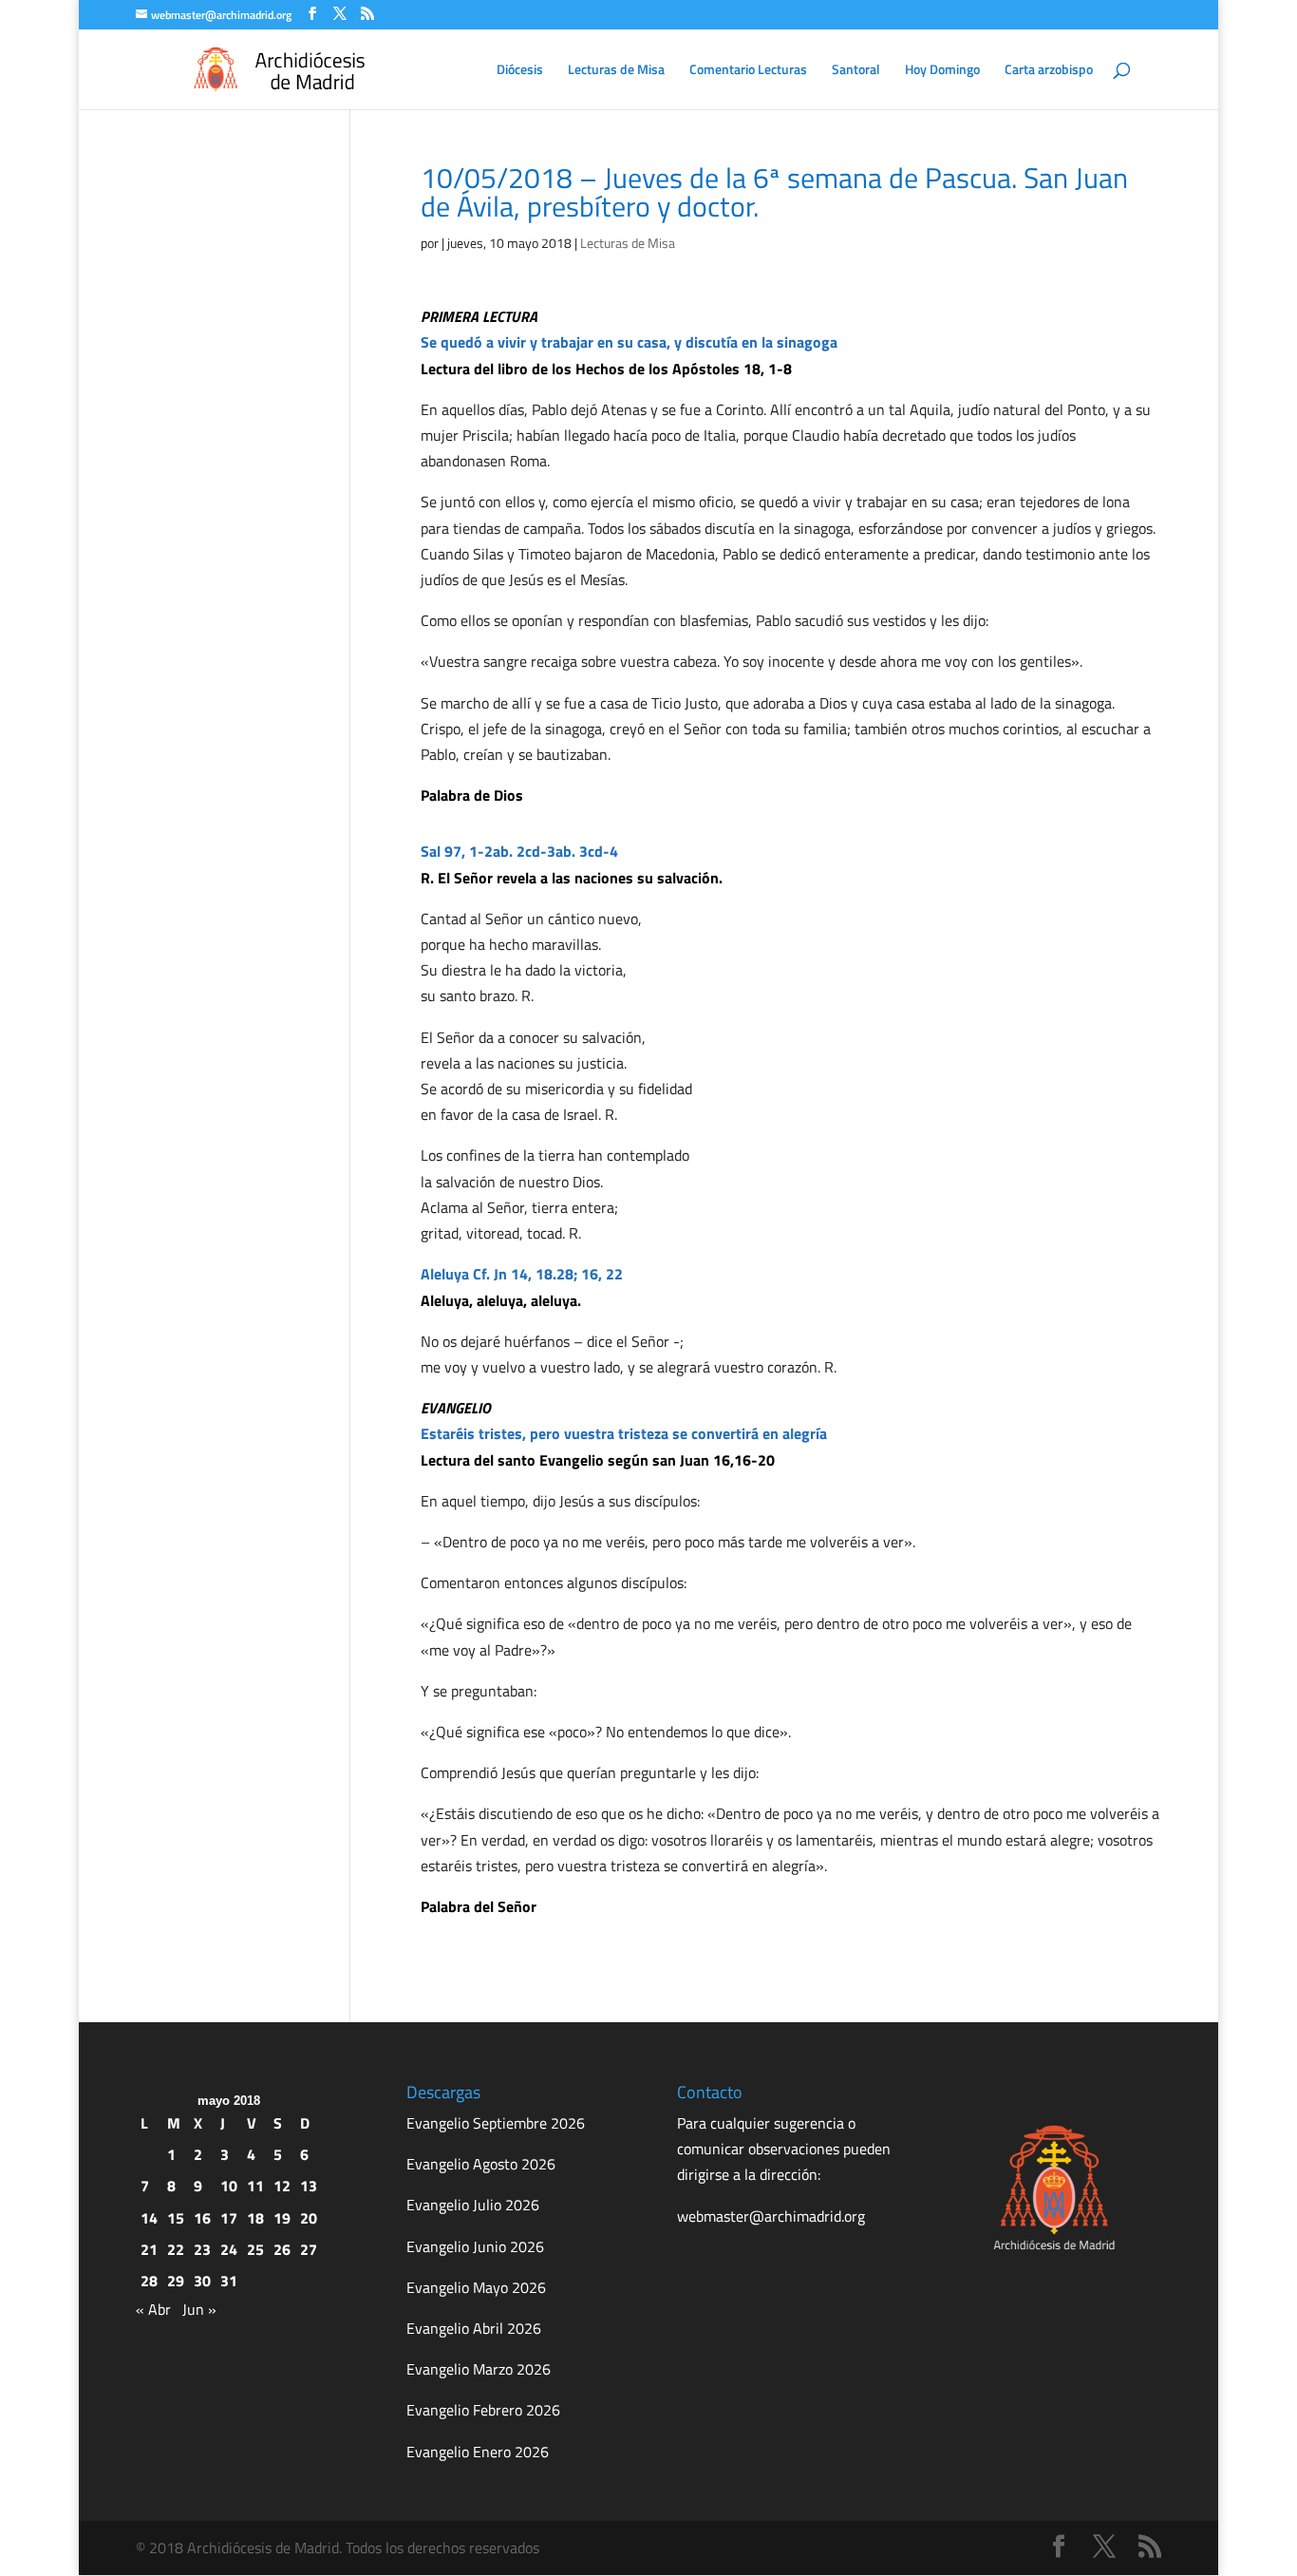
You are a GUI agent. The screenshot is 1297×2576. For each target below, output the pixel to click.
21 (149, 2249)
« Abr (153, 2309)
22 (176, 2249)
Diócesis (520, 71)
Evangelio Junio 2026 (475, 2246)
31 (229, 2281)
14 (149, 2218)
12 (282, 2186)
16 (202, 2218)
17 (229, 2218)
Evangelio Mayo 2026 (476, 2287)
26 (282, 2249)
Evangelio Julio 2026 (473, 2205)
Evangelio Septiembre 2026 (496, 2123)
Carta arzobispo (1049, 71)
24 (229, 2249)
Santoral (856, 71)
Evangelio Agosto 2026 (481, 2164)
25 (255, 2249)
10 (229, 2186)
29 (176, 2281)
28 (149, 2281)
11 (255, 2186)
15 (176, 2218)
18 (255, 2218)
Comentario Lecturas (748, 71)
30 (202, 2281)
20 (309, 2218)
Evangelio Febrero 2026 (483, 2410)
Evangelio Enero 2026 (478, 2452)
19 (282, 2218)
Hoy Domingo (942, 71)
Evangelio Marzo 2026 (479, 2369)
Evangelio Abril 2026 (474, 2328)
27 (309, 2249)
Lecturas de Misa (616, 71)
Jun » (199, 2309)
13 (309, 2186)
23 (202, 2249)
